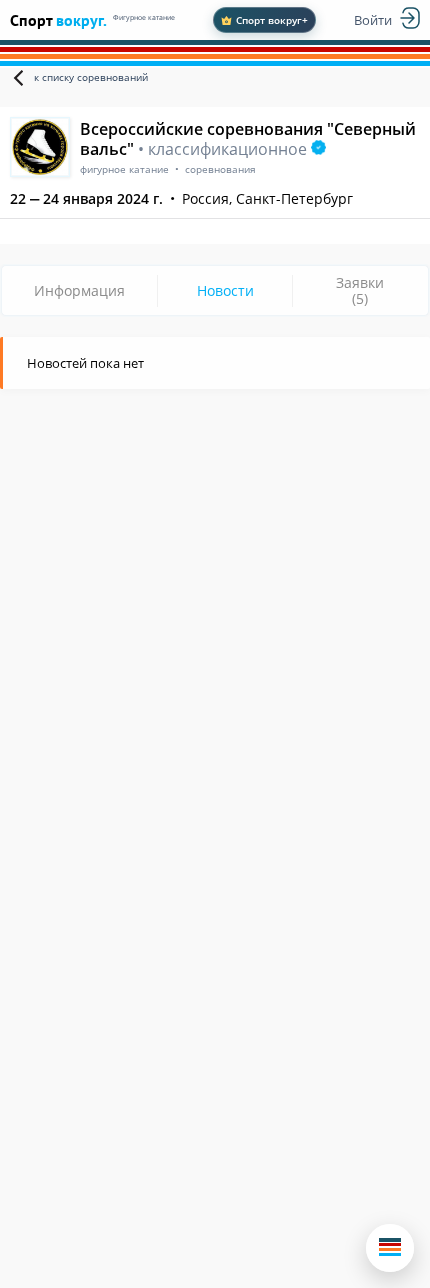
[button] (390, 1248)
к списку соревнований (91, 77)
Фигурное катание (144, 17)
